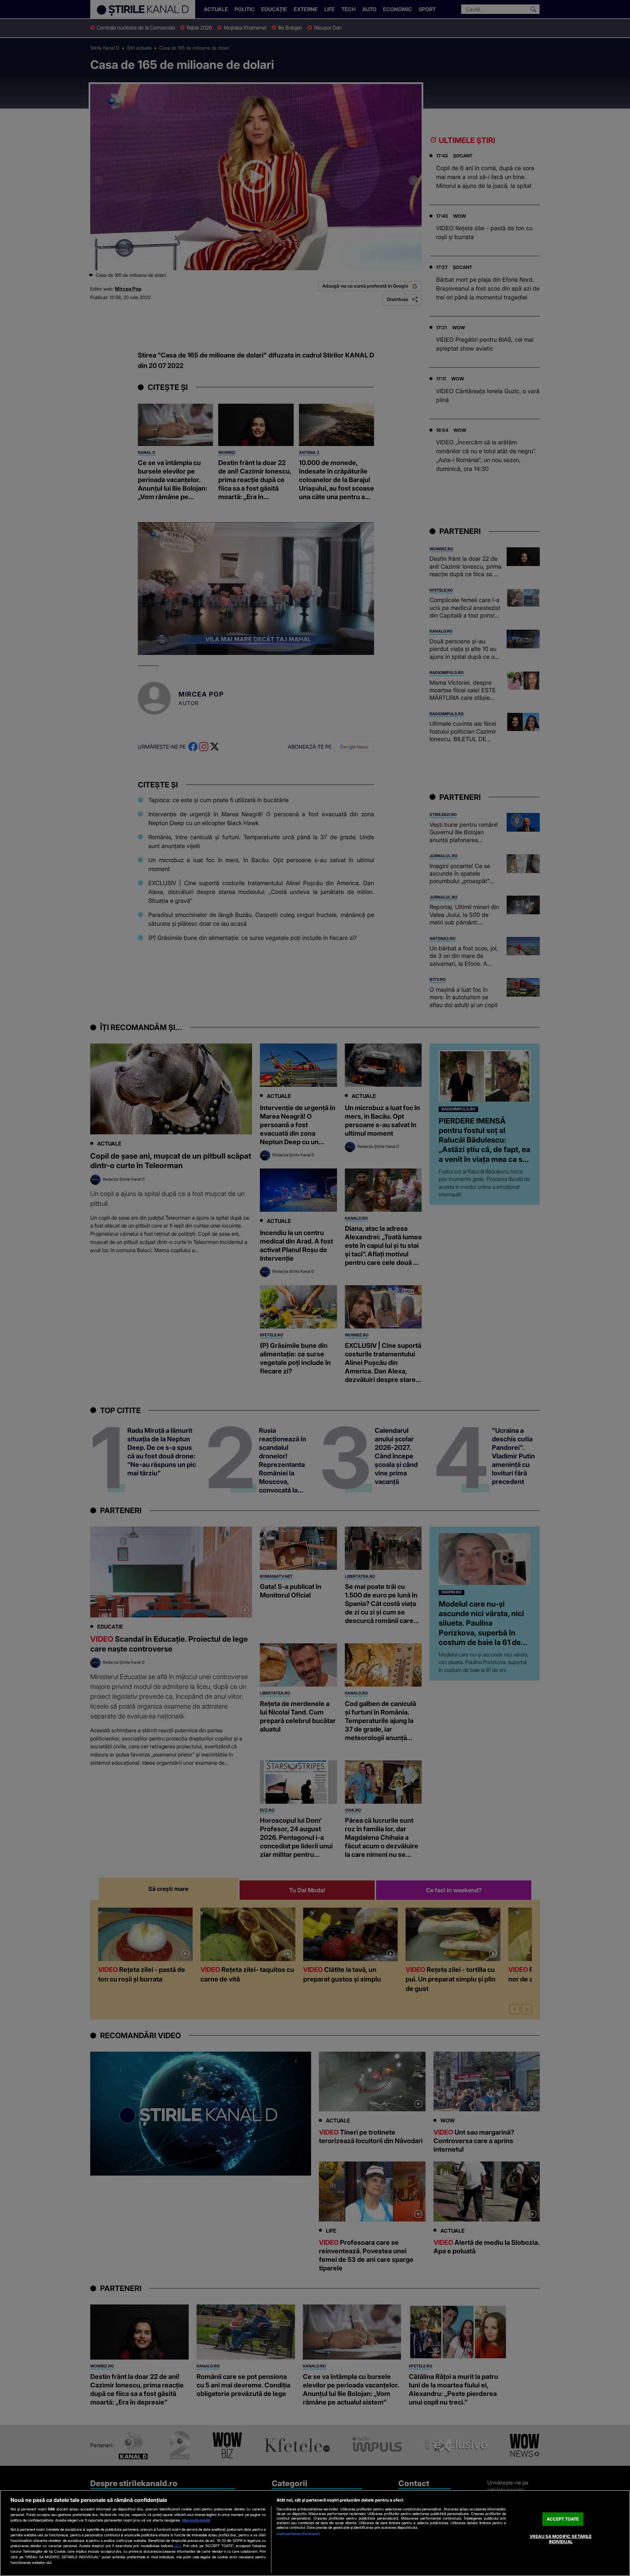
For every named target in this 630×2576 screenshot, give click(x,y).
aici (178, 2546)
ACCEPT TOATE (563, 2519)
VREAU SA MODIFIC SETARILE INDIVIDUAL (561, 2539)
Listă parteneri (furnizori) (298, 2534)
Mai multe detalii (196, 2520)
